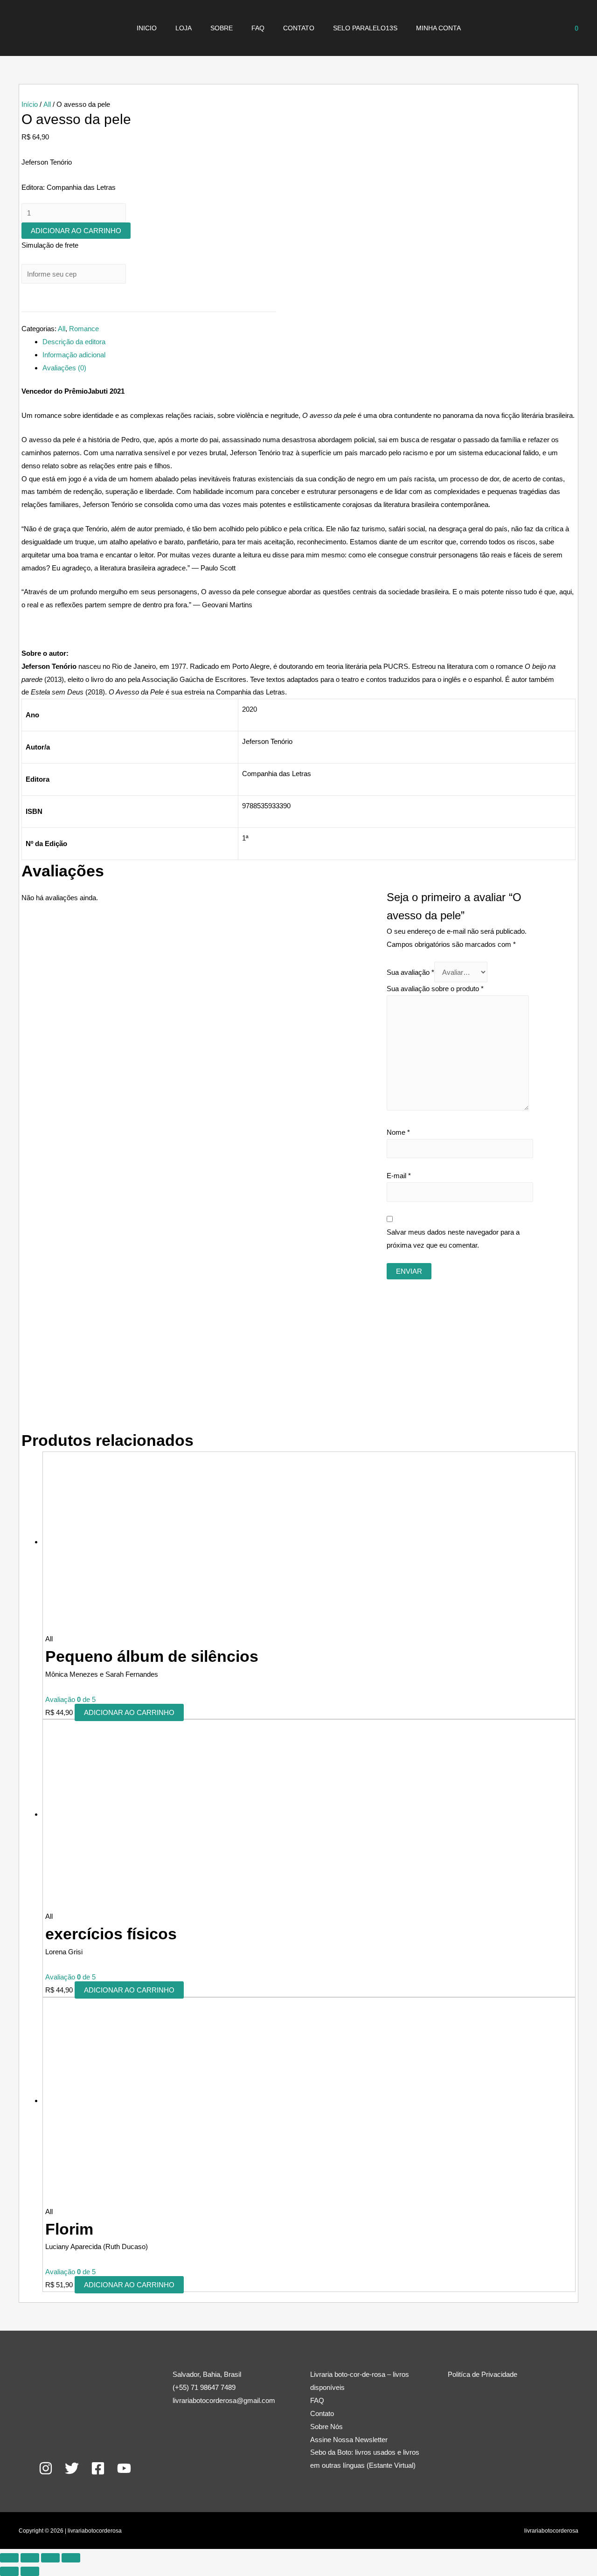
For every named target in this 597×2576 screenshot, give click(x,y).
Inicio (147, 28)
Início (30, 104)
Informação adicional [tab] (74, 355)
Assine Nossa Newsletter (349, 2440)
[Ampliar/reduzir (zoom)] (9, 2558)
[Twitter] (72, 2468)
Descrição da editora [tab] (74, 342)
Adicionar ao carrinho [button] (129, 1712)
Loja (184, 28)
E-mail (399, 1176)
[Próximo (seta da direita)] (30, 2571)
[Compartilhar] (50, 2558)
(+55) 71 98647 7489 (204, 2387)
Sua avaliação (410, 972)
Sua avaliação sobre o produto (435, 989)
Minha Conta (438, 28)
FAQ (258, 28)
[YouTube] (124, 2468)
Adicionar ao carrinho (76, 231)
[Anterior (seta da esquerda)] (9, 2571)
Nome (398, 1132)
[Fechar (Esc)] (71, 2558)
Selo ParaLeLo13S (365, 28)
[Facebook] (98, 2468)
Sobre (222, 28)
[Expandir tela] (30, 2558)
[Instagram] (46, 2468)
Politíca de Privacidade (482, 2374)
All (47, 104)
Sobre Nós (326, 2427)
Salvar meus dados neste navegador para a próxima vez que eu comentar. (453, 1239)
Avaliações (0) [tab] (64, 368)
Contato (299, 28)
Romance (84, 329)
